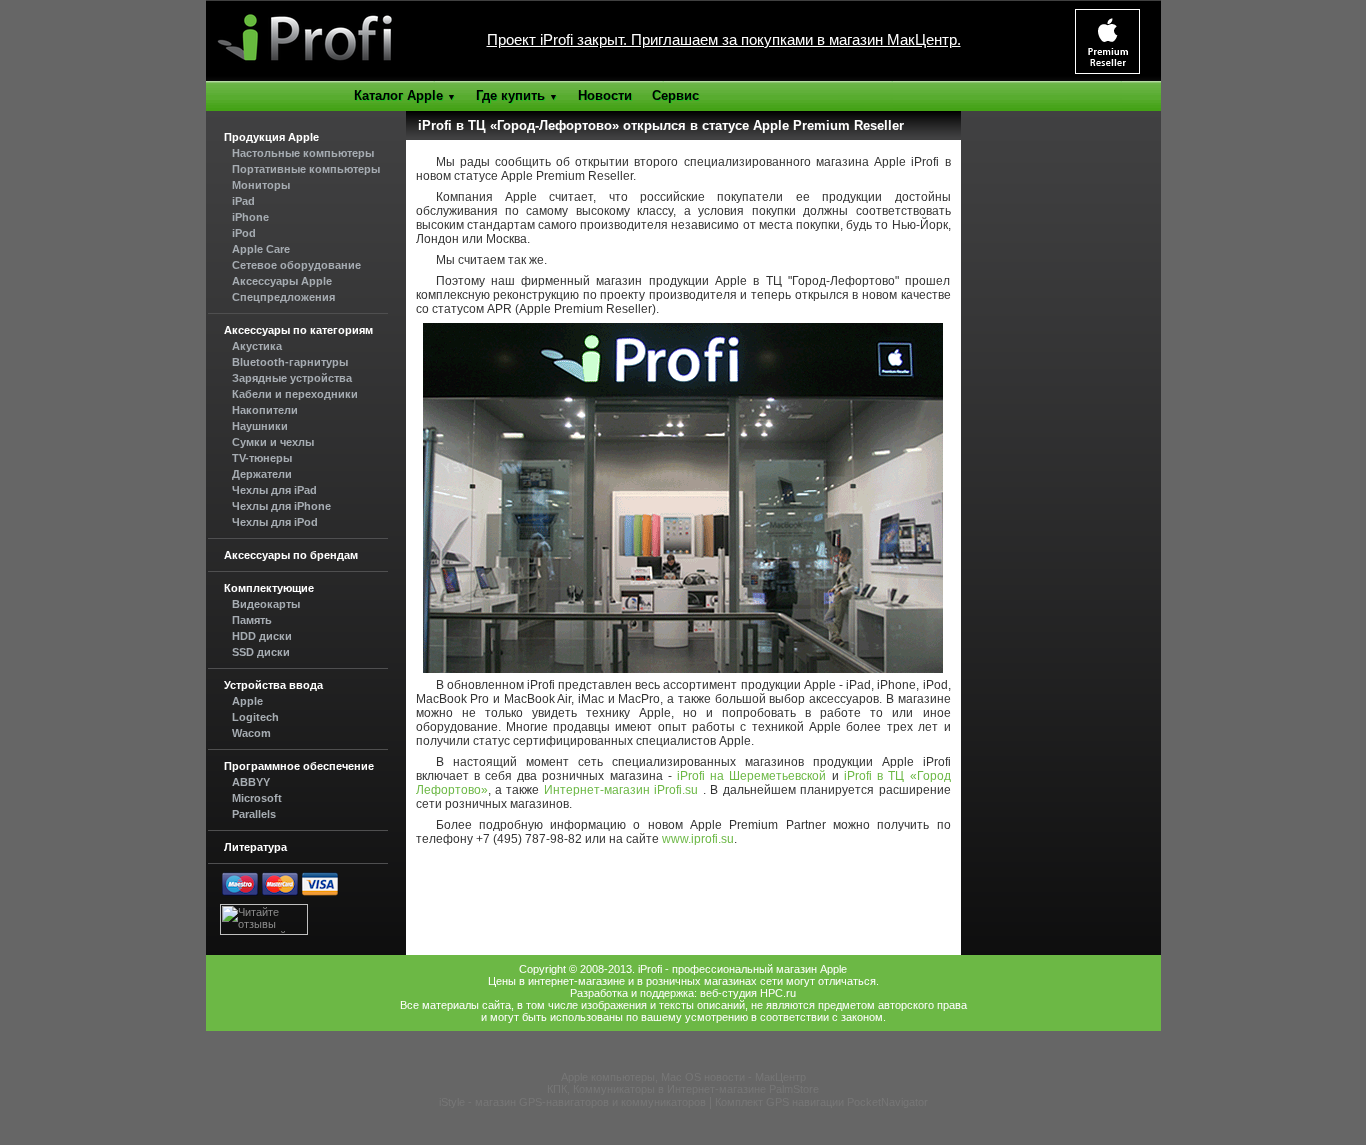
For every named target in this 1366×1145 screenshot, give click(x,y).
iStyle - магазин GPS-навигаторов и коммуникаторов (572, 1102)
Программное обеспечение (299, 766)
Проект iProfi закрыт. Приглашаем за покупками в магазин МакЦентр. (724, 40)
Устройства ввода (273, 685)
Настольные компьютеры (303, 153)
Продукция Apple (271, 137)
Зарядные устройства (292, 378)
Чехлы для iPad (274, 490)
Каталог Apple (405, 95)
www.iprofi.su (698, 839)
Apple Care (261, 249)
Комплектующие (269, 588)
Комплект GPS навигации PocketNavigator (821, 1102)
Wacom (251, 733)
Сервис (675, 95)
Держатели (262, 474)
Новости (605, 95)
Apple (247, 701)
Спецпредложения (283, 297)
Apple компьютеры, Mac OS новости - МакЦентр (683, 1077)
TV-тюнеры (262, 458)
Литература (255, 847)
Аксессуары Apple (282, 281)
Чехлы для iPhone (281, 506)
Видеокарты (266, 604)
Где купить (517, 95)
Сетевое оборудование (296, 265)
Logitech (255, 717)
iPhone (250, 217)
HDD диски (262, 636)
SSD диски (261, 652)
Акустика (257, 346)
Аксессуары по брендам (291, 555)
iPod (244, 233)
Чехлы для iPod (275, 522)
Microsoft (257, 798)
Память (252, 620)
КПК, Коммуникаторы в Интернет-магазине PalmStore (683, 1089)
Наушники (260, 426)
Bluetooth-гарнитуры (290, 362)
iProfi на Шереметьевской (749, 776)
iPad (243, 201)
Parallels (254, 814)
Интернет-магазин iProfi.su (621, 790)
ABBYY (251, 782)
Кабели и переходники (295, 394)
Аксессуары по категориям (298, 330)
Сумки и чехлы (273, 442)
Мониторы (261, 185)
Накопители (265, 410)
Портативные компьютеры (306, 169)
